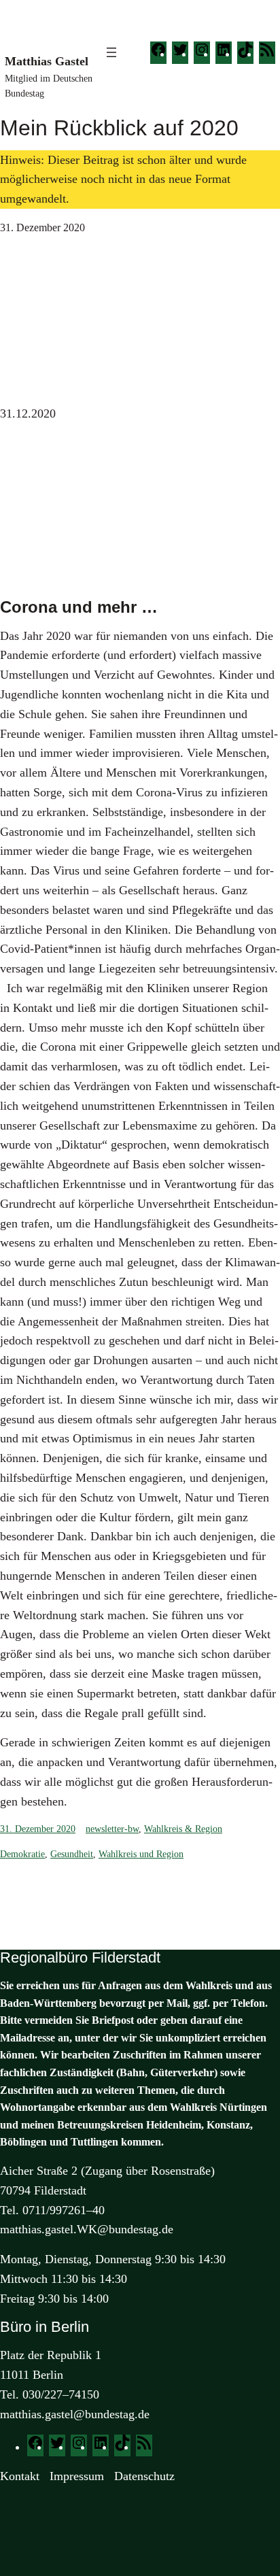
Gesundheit (72, 1854)
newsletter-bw (112, 1829)
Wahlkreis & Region (183, 1829)
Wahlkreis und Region (141, 1854)
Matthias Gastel (47, 61)
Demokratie (22, 1854)
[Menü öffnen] (111, 52)
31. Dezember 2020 (38, 1829)
